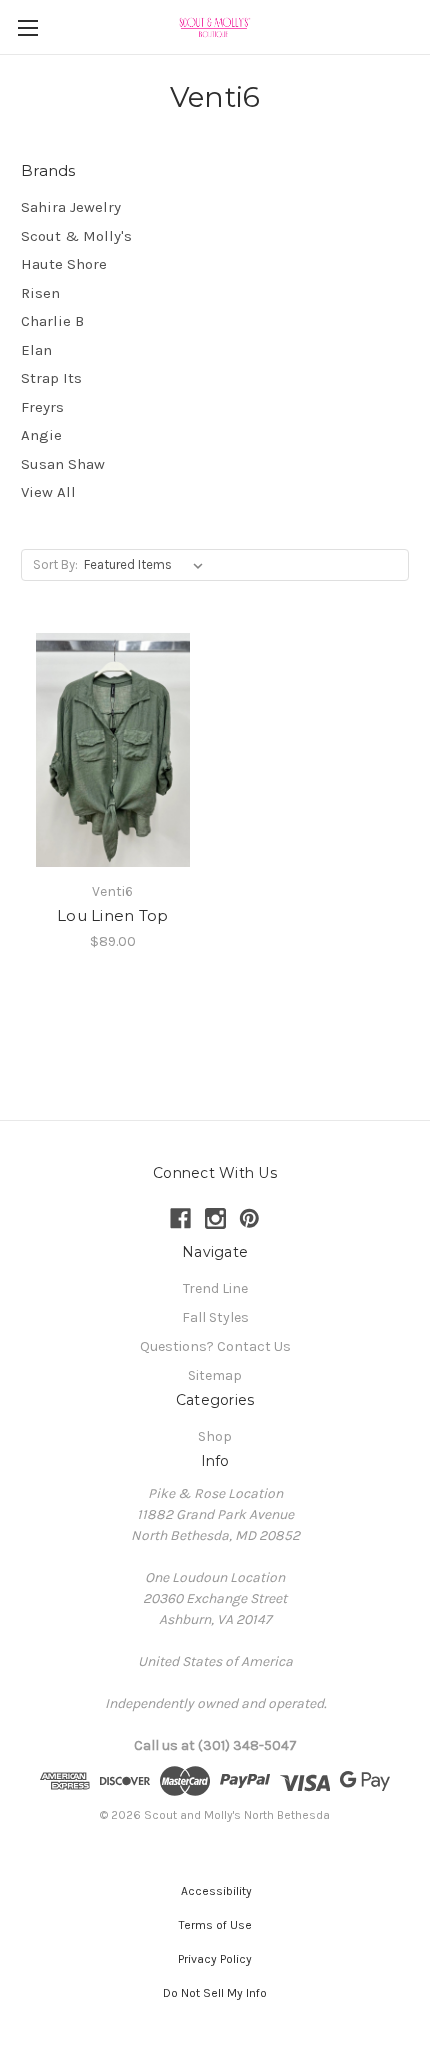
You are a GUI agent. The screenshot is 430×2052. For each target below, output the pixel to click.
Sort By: (55, 564)
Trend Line (215, 1288)
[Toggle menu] (27, 27)
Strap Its (51, 378)
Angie (41, 435)
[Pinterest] (249, 1218)
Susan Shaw (63, 464)
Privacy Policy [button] (215, 1959)
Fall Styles (215, 1317)
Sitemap (215, 1375)
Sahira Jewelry (71, 207)
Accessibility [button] (215, 1891)
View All (48, 492)
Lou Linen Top (112, 915)
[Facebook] (180, 1218)
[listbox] (147, 565)
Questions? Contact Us (215, 1346)
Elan (36, 350)
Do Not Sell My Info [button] (215, 1993)
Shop (215, 1436)
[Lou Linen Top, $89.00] (113, 750)
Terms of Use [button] (215, 1925)
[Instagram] (215, 1218)
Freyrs (42, 407)
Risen (40, 293)
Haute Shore (64, 264)
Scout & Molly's (76, 236)
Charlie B (52, 321)
